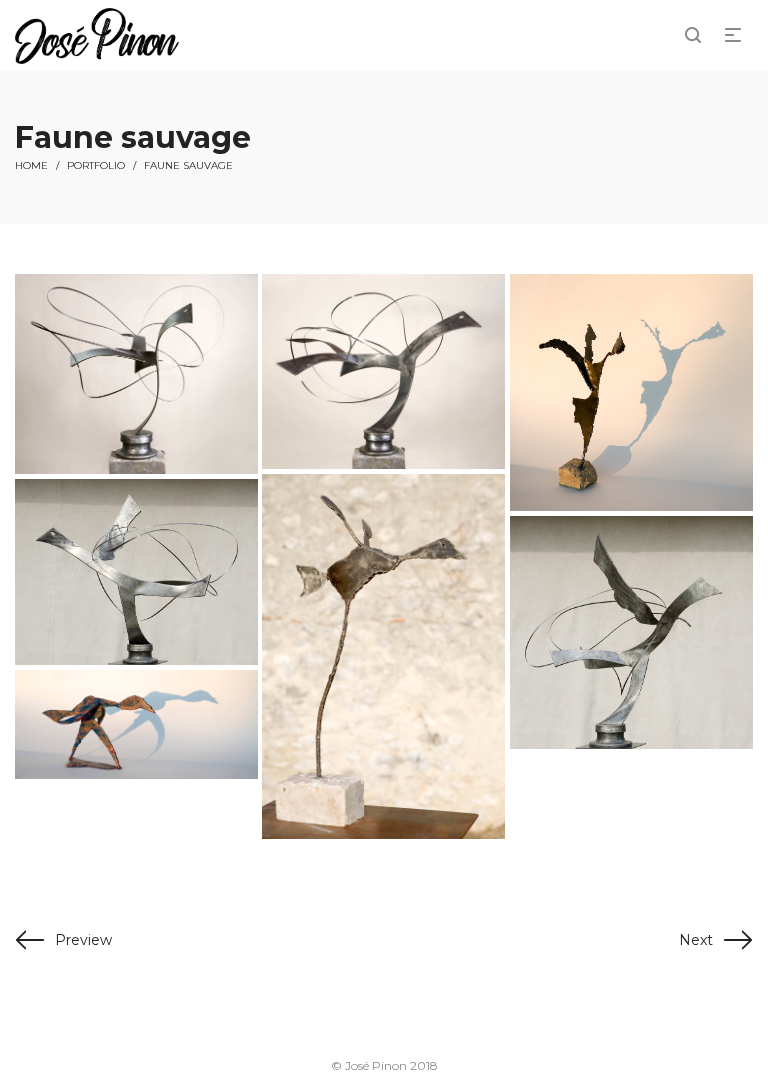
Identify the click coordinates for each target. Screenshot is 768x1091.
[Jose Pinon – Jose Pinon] (136, 374)
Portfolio (96, 165)
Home (31, 165)
